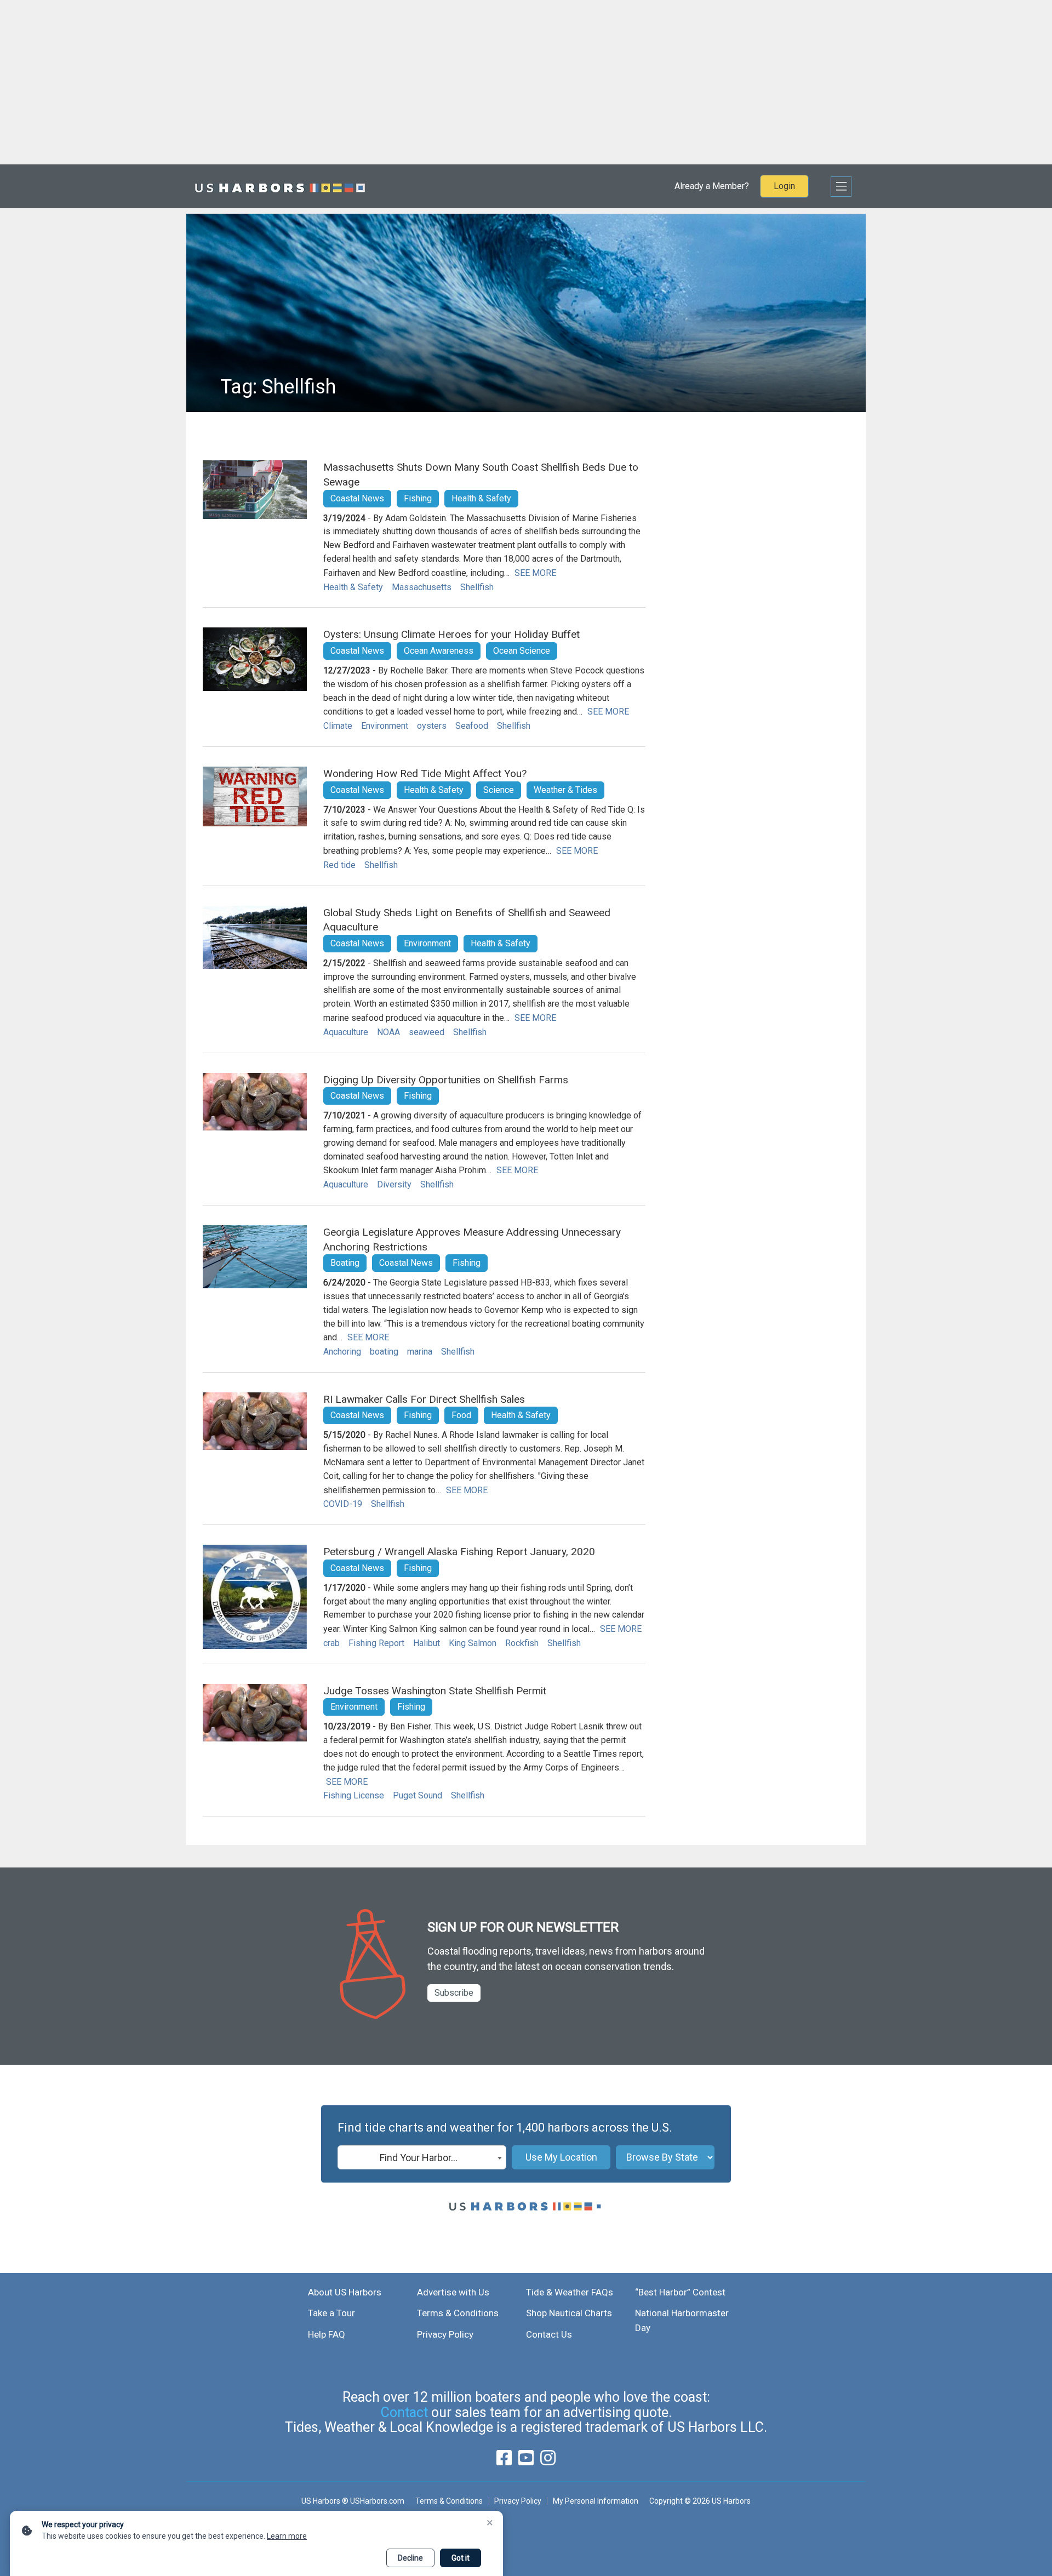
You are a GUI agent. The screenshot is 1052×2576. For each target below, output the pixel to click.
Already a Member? (712, 186)
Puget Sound (418, 1795)
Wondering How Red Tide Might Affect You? (425, 773)
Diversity (394, 1184)
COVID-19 (343, 1504)
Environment (385, 726)
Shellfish (477, 587)
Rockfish (522, 1643)
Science (499, 790)
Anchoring (342, 1352)
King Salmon (473, 1643)
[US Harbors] (280, 186)
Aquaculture (346, 1032)
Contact (404, 2412)
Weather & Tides (565, 790)
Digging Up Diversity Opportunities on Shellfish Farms (446, 1080)
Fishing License (354, 1795)
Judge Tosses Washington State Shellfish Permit (435, 1691)
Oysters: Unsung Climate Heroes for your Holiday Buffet (451, 634)
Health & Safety (481, 498)
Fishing (418, 498)
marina (420, 1352)
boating (384, 1352)
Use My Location (561, 2157)
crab (331, 1643)
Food (461, 1415)
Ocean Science (522, 651)
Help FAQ (327, 2334)
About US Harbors (345, 2292)
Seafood (472, 726)
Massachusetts (422, 587)
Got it (461, 2558)
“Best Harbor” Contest (680, 2292)
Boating (345, 1263)
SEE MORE (535, 573)
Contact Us (549, 2334)
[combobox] (422, 2157)
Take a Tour (331, 2313)
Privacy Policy (445, 2334)
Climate (338, 726)
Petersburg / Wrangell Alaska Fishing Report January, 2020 (459, 1552)
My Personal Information (595, 2501)
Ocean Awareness (439, 651)
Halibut (427, 1643)
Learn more (287, 2536)
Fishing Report (376, 1643)
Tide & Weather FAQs (570, 2292)
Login (784, 186)
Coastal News (357, 498)
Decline (410, 2558)
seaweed (427, 1032)
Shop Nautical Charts (569, 2313)
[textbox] (422, 2158)
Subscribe (454, 1993)
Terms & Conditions (458, 2313)
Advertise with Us (453, 2292)
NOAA (388, 1032)
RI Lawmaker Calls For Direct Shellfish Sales (424, 1399)
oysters (432, 726)
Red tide (339, 865)
